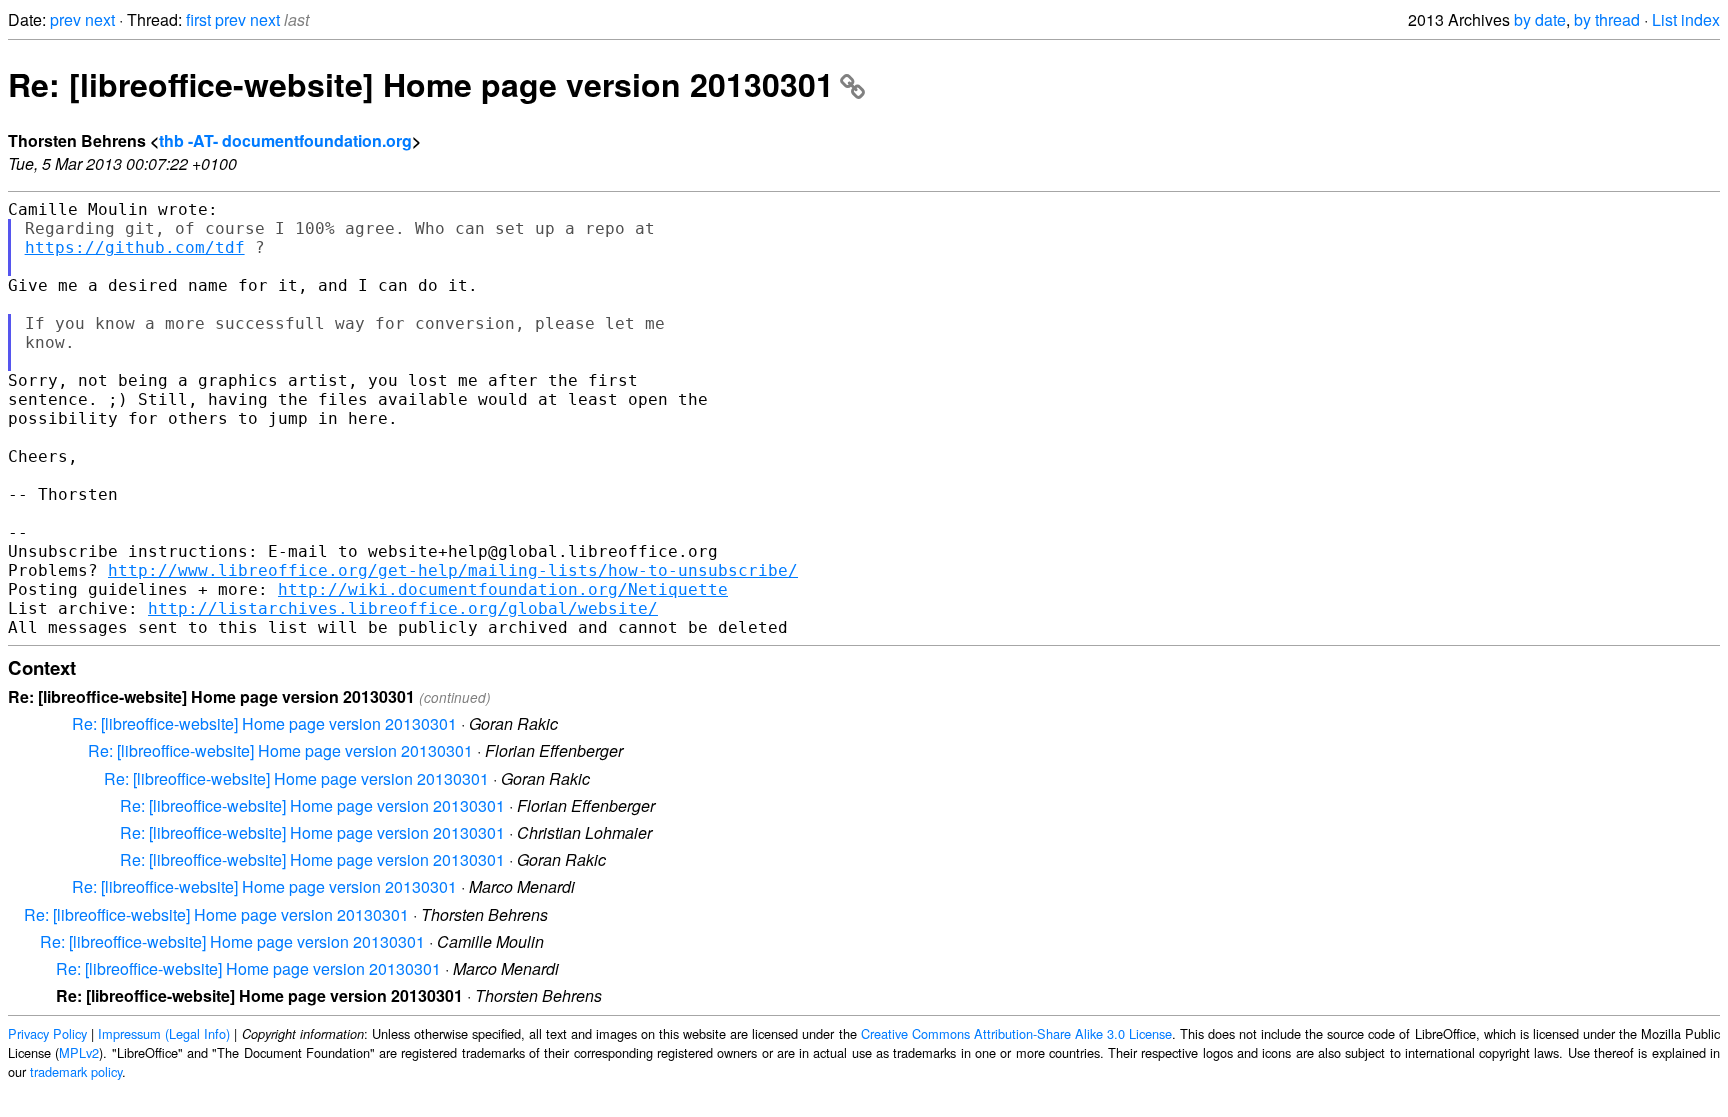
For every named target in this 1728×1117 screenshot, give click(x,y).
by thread (1607, 19)
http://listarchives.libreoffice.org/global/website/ (403, 608)
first (198, 19)
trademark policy (76, 1071)
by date (1540, 19)
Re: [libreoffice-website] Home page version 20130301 (421, 84)
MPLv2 (79, 1052)
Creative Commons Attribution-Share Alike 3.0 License (1016, 1033)
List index (1686, 19)
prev (65, 19)
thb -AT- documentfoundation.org (285, 140)
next (100, 19)
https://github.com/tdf (135, 247)
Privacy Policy (47, 1033)
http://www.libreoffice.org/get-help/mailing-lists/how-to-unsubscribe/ (453, 570)
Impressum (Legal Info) (164, 1033)
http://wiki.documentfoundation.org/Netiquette (503, 589)
